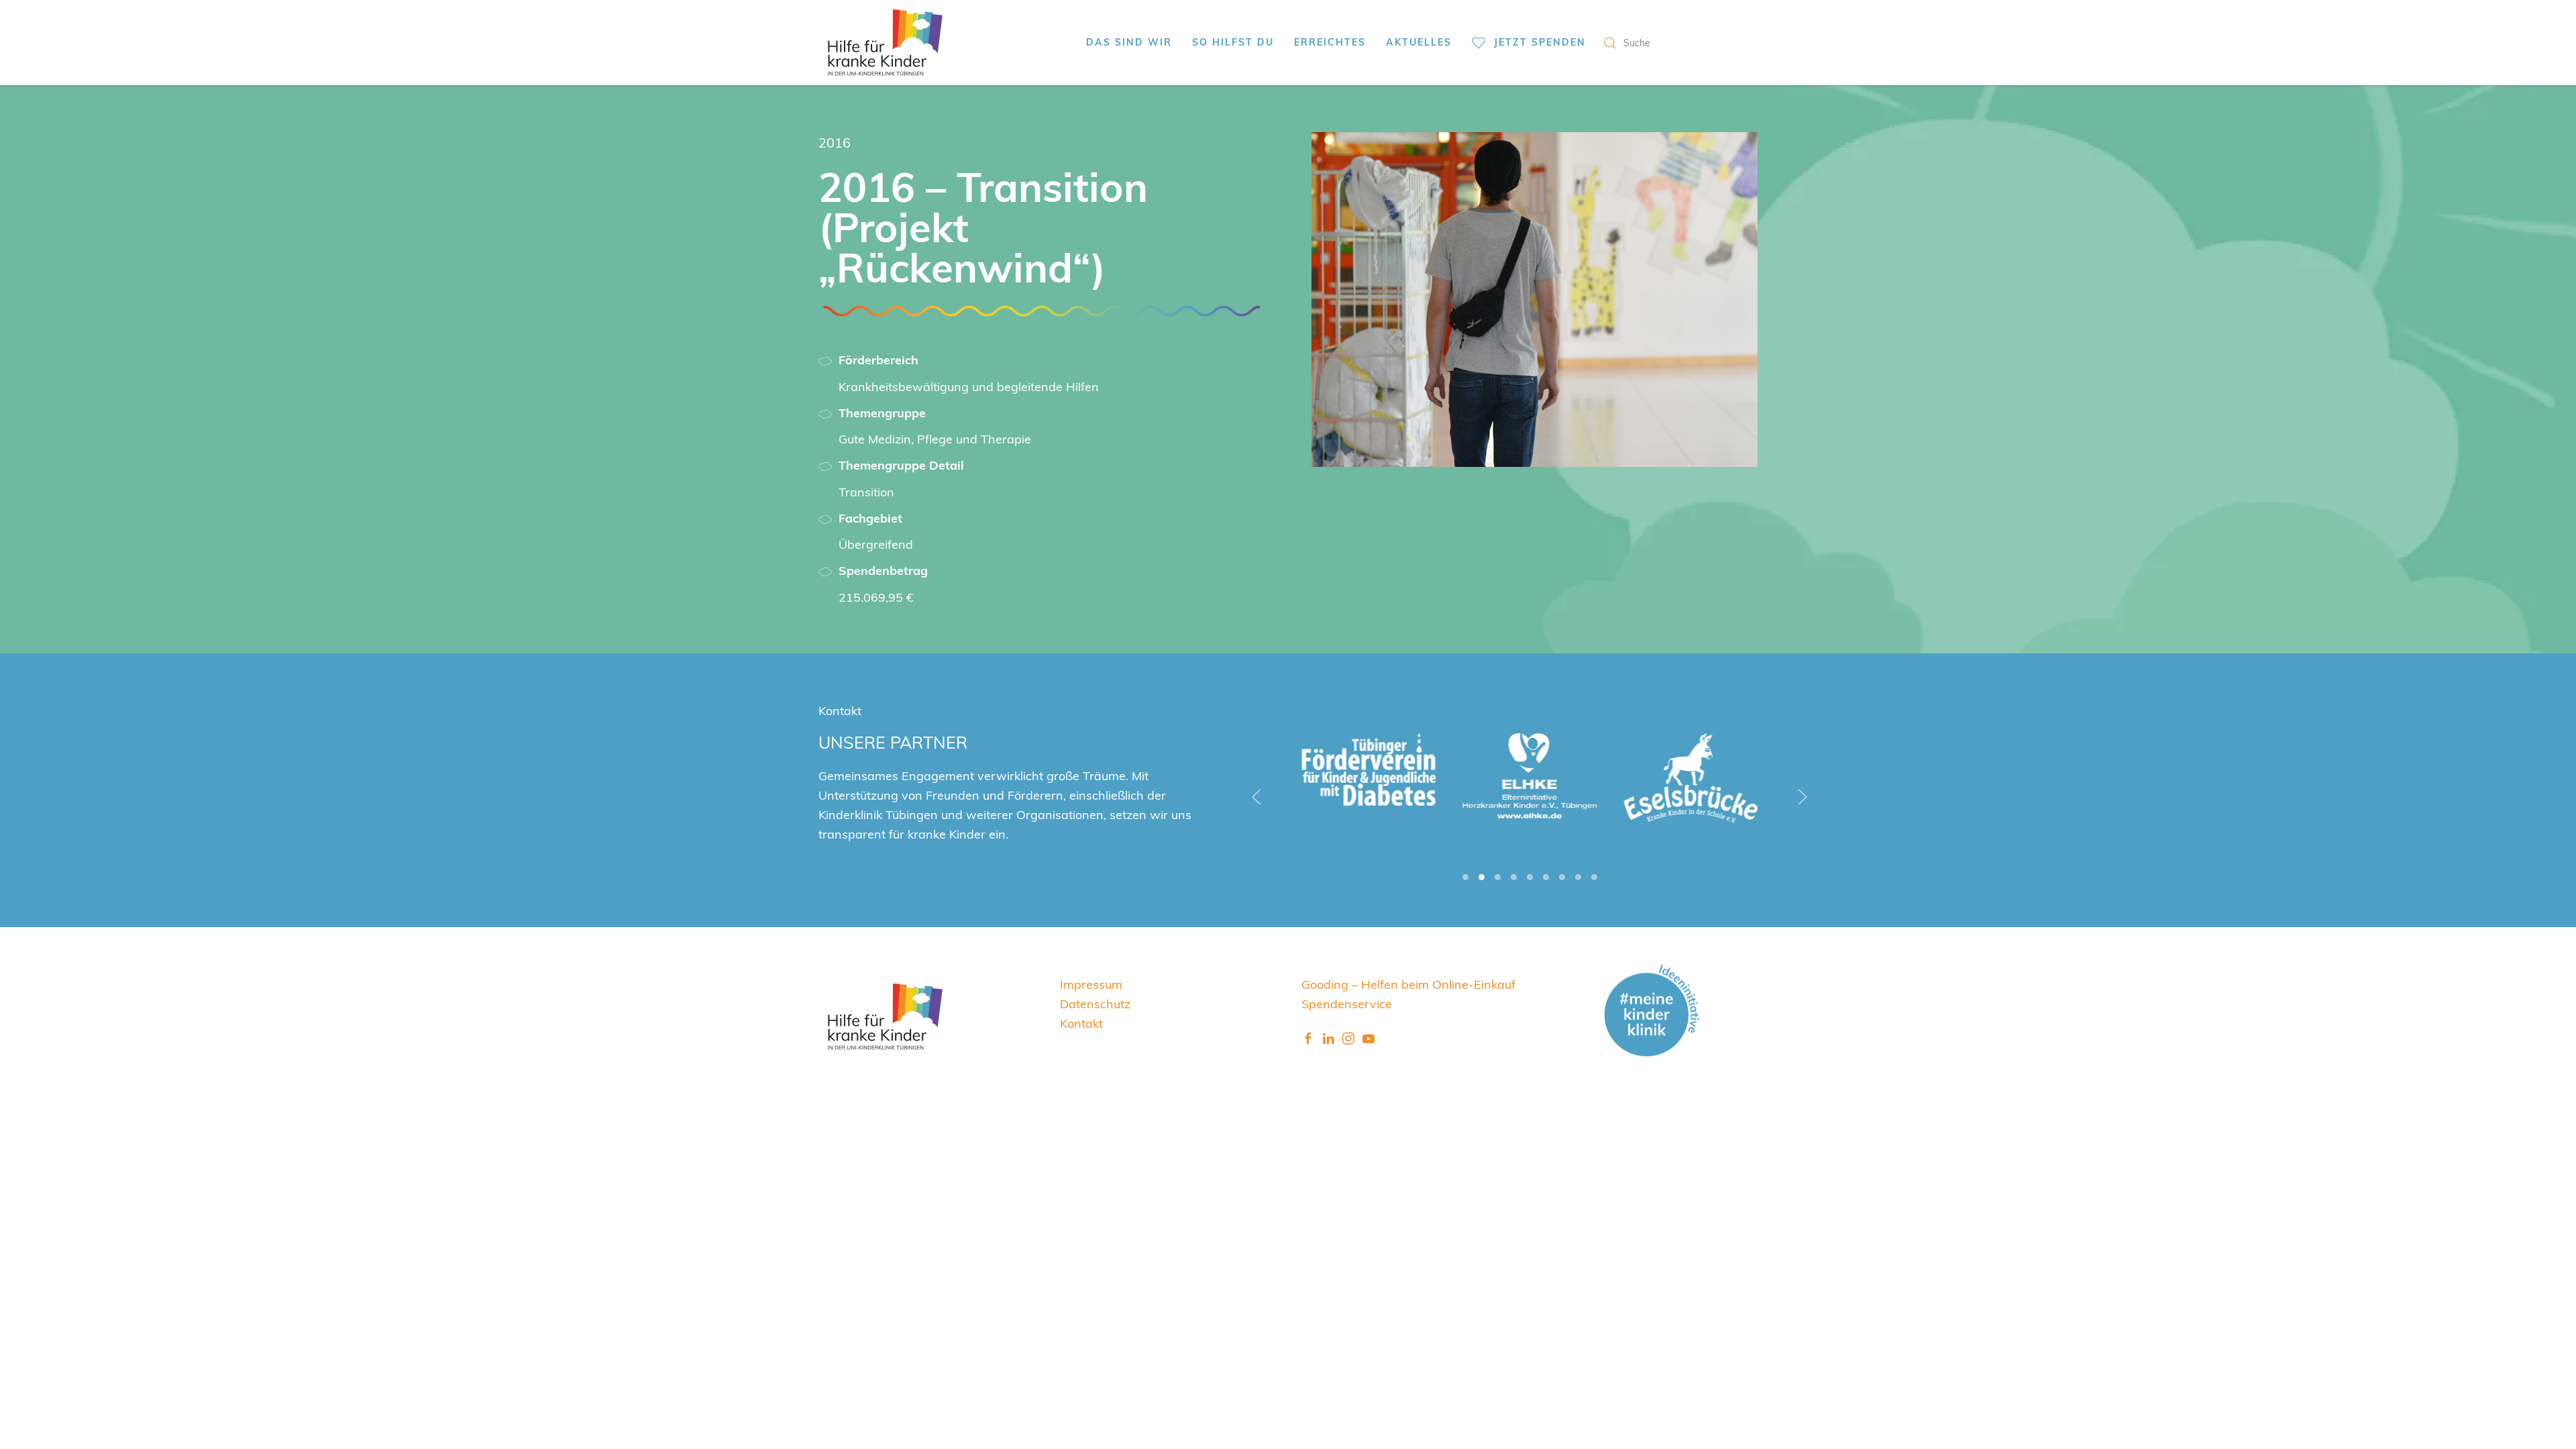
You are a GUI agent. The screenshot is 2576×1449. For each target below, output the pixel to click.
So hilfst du (1233, 42)
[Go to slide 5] (1530, 877)
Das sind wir (1129, 42)
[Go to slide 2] (1482, 877)
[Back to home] (885, 43)
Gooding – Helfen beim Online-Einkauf (1408, 984)
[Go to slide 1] (1465, 877)
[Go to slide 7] (1562, 877)
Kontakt (1081, 1023)
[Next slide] (1803, 797)
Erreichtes (1330, 42)
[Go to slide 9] (1594, 877)
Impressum (1091, 984)
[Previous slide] (1256, 797)
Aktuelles (1419, 42)
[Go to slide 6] (1546, 877)
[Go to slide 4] (1514, 877)
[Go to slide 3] (1498, 877)
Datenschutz (1095, 1003)
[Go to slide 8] (1578, 877)
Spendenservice (1347, 1003)
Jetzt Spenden (1540, 42)
